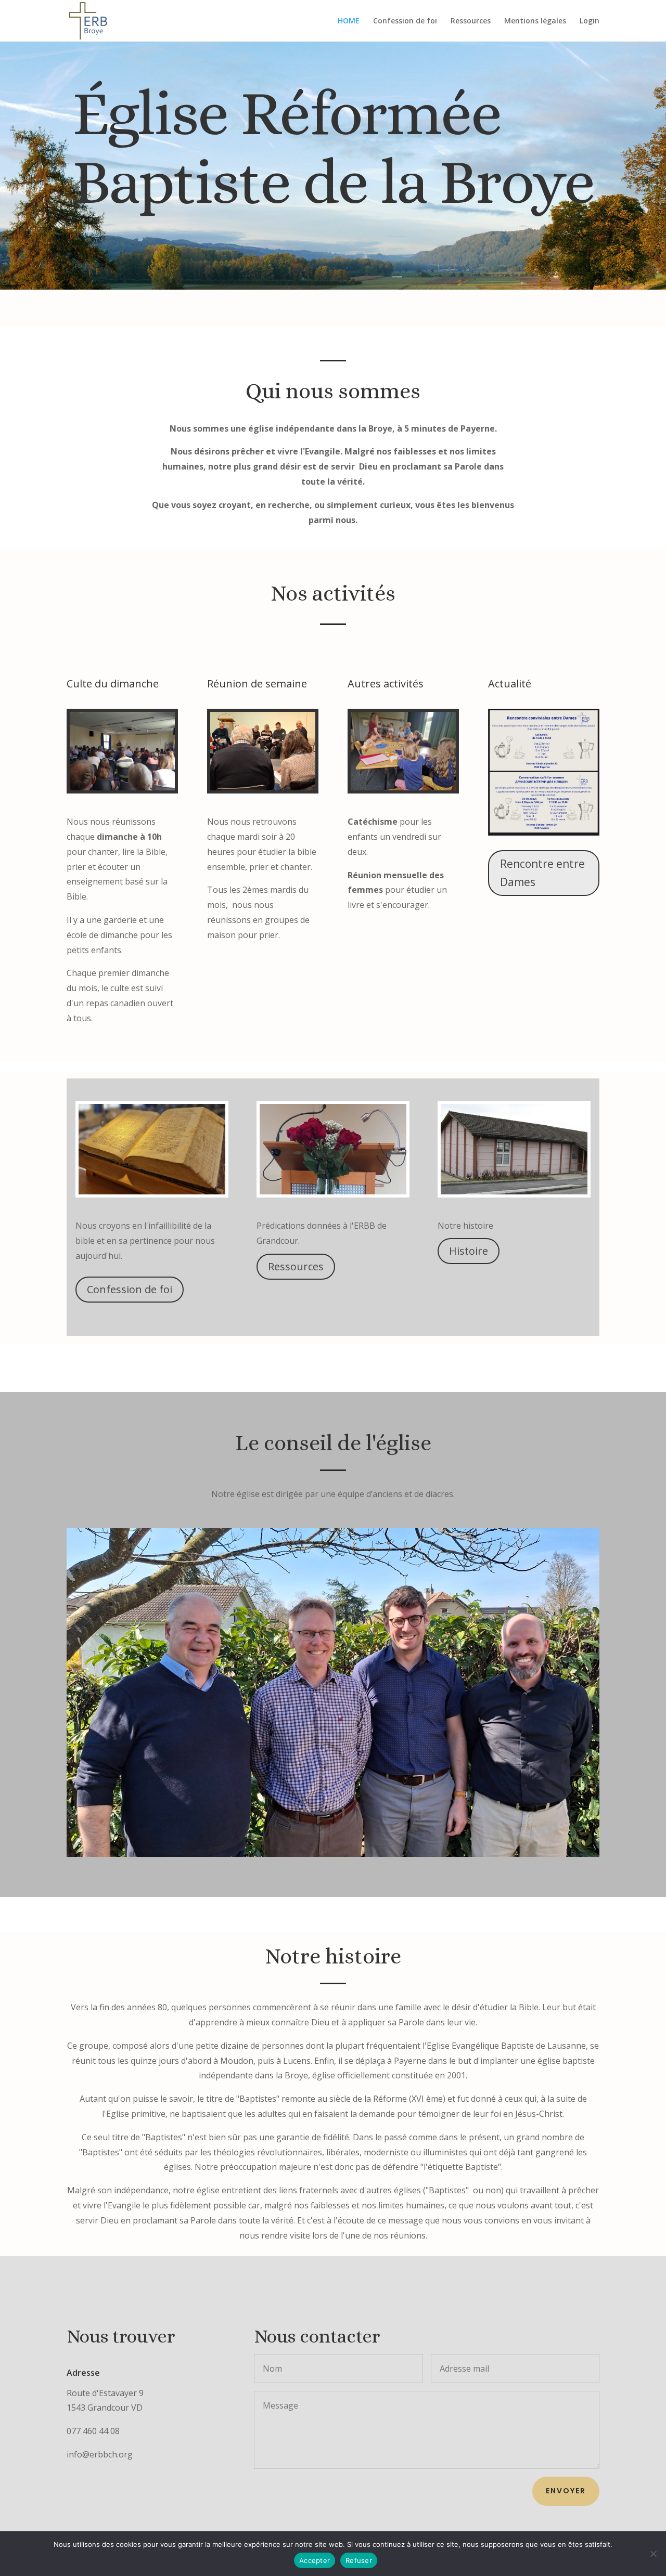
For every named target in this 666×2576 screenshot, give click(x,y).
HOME (349, 21)
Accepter (315, 2560)
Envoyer (566, 2491)
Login (590, 21)
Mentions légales (535, 21)
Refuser (359, 2560)
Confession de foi (405, 21)
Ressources (471, 21)
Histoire (469, 1251)
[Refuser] (653, 2554)
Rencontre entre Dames (542, 873)
